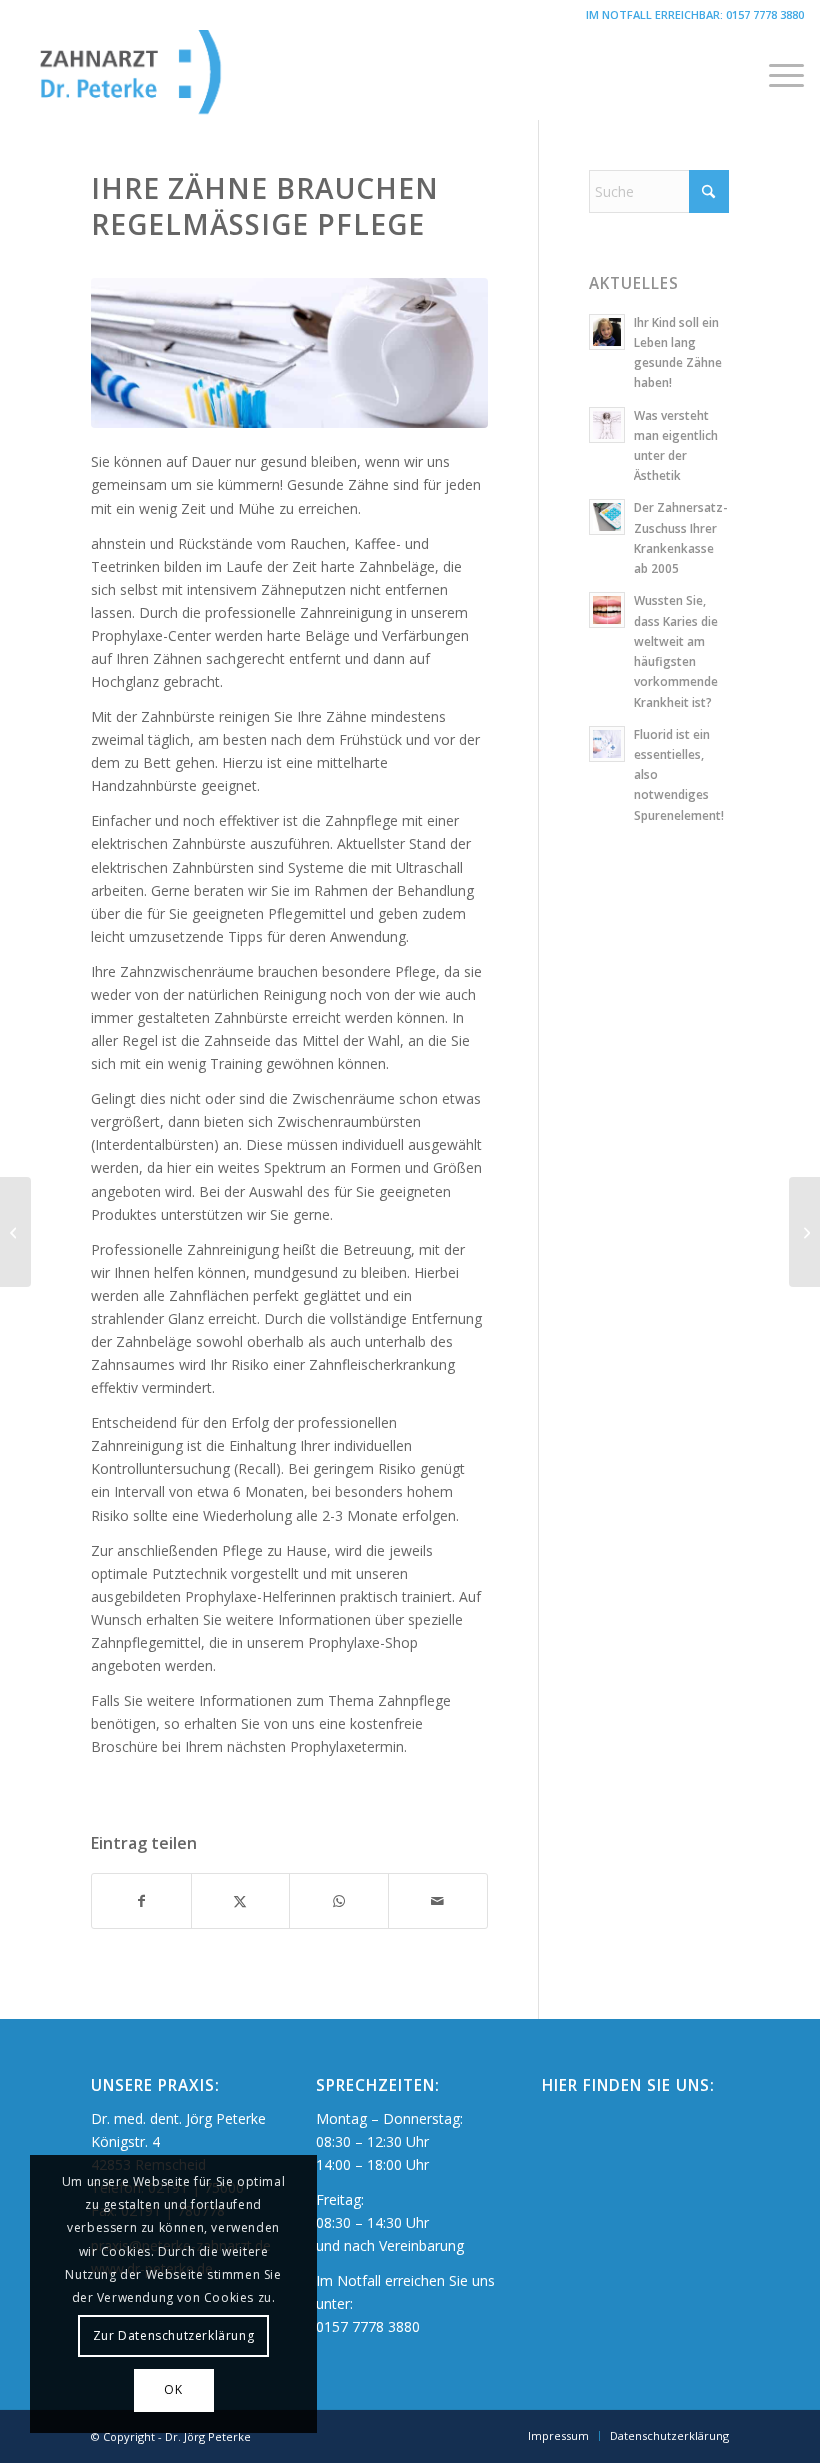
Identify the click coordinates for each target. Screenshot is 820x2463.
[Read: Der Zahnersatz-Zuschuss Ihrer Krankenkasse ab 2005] (607, 517)
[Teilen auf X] (241, 1901)
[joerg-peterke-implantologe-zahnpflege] (289, 353)
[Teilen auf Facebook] (141, 1901)
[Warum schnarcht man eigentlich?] (15, 1232)
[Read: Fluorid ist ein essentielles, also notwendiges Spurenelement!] (607, 744)
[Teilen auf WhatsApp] (339, 1901)
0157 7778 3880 (765, 14)
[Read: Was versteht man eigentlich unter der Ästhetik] (607, 425)
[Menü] (776, 75)
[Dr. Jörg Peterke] (163, 75)
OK (173, 2389)
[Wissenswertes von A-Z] (804, 1232)
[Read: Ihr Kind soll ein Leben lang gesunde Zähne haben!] (607, 332)
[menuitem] (776, 75)
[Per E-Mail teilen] (438, 1901)
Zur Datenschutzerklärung (173, 2335)
